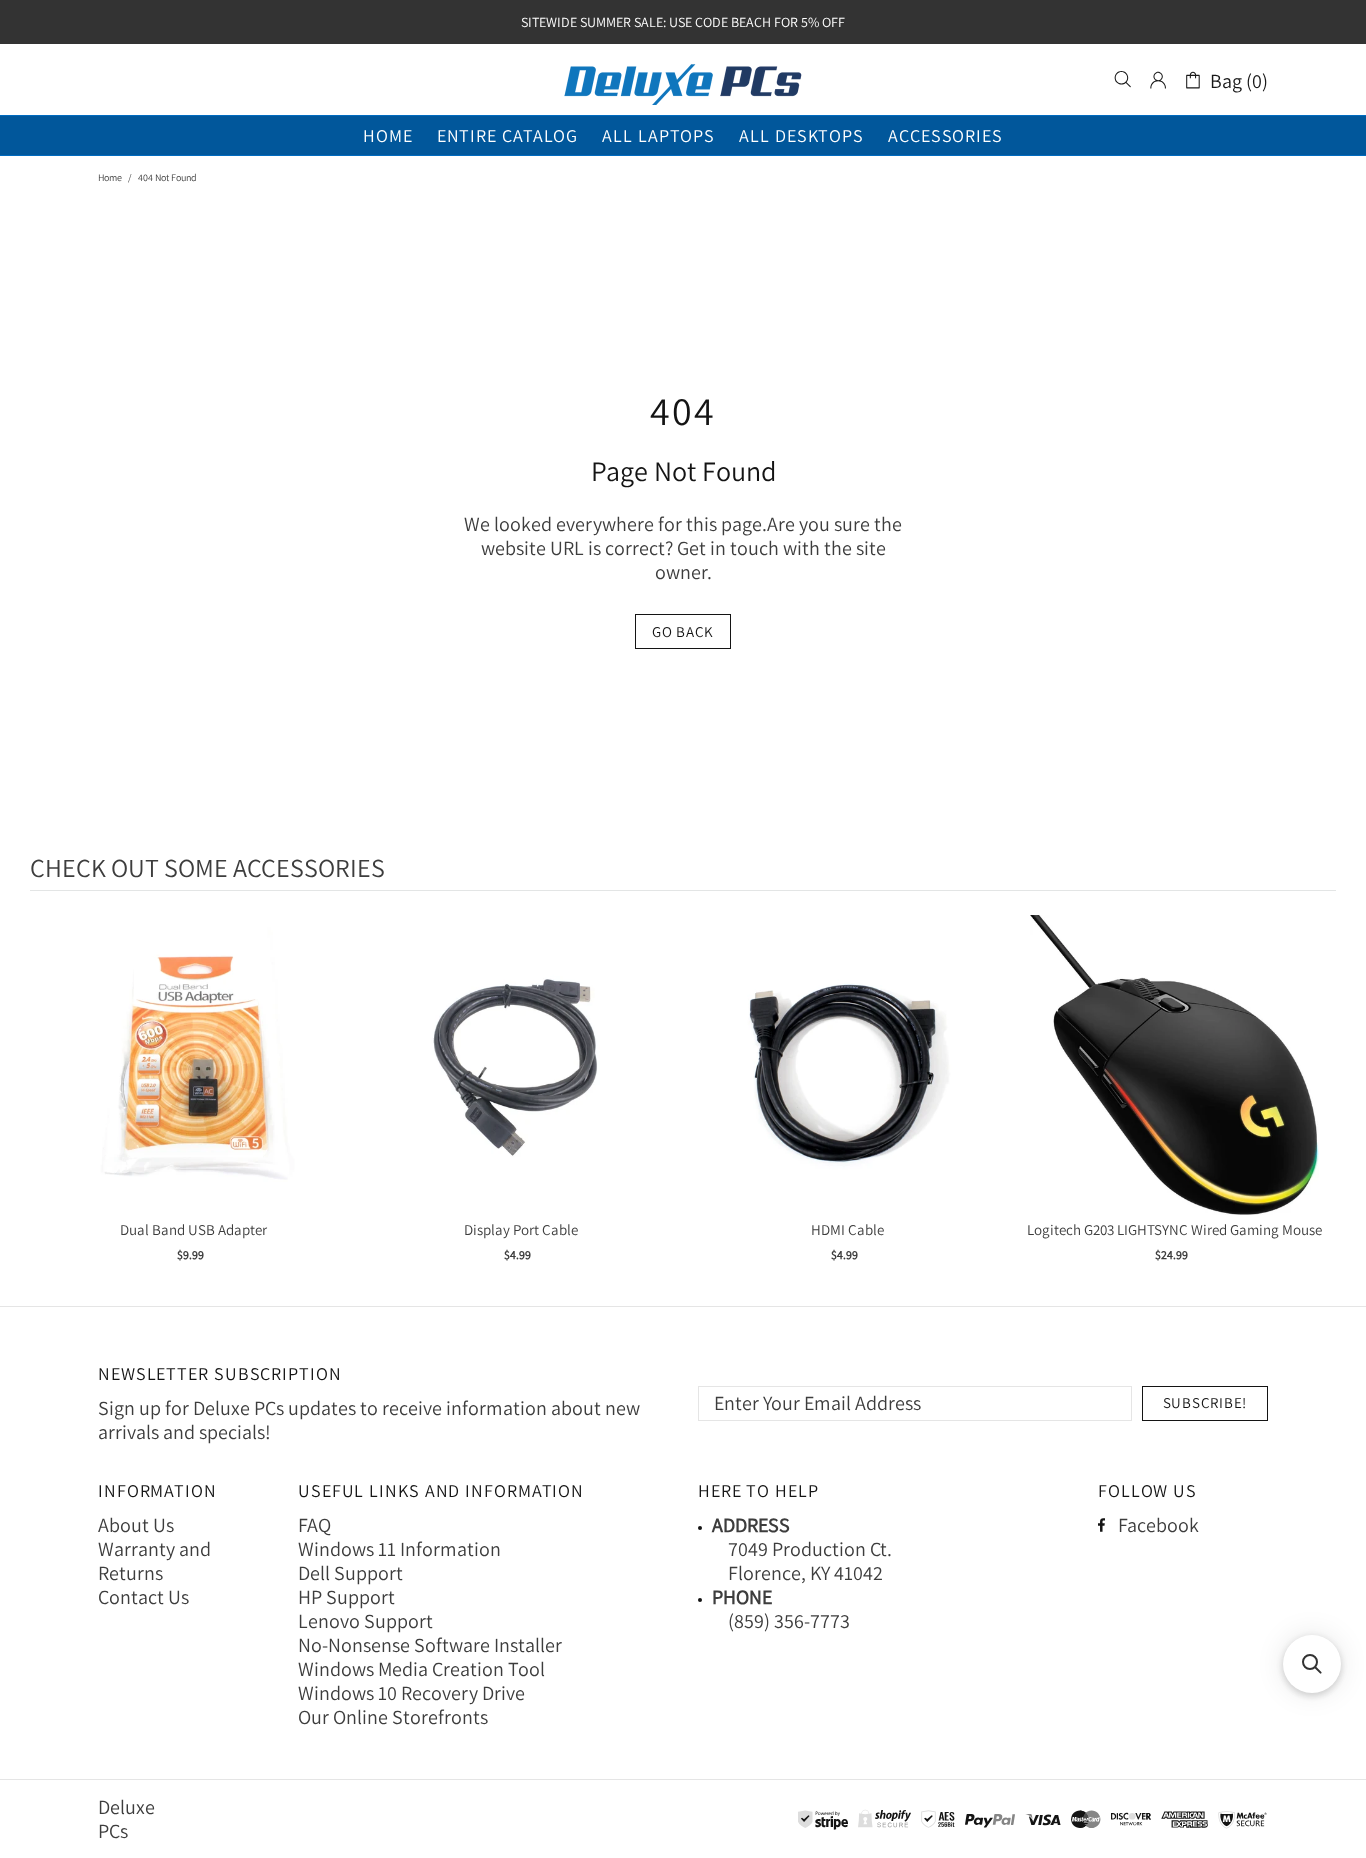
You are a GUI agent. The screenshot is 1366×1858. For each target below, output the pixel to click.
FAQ (314, 1525)
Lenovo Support (365, 1621)
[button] (1312, 1664)
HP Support (346, 1597)
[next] (1316, 1101)
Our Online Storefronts (393, 1717)
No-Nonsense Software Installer (430, 1645)
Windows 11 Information (399, 1549)
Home (110, 177)
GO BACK (683, 631)
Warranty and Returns (154, 1561)
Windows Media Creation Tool (421, 1669)
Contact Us (143, 1597)
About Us (136, 1525)
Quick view (194, 1085)
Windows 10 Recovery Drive (411, 1693)
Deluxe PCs (683, 80)
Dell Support (350, 1573)
